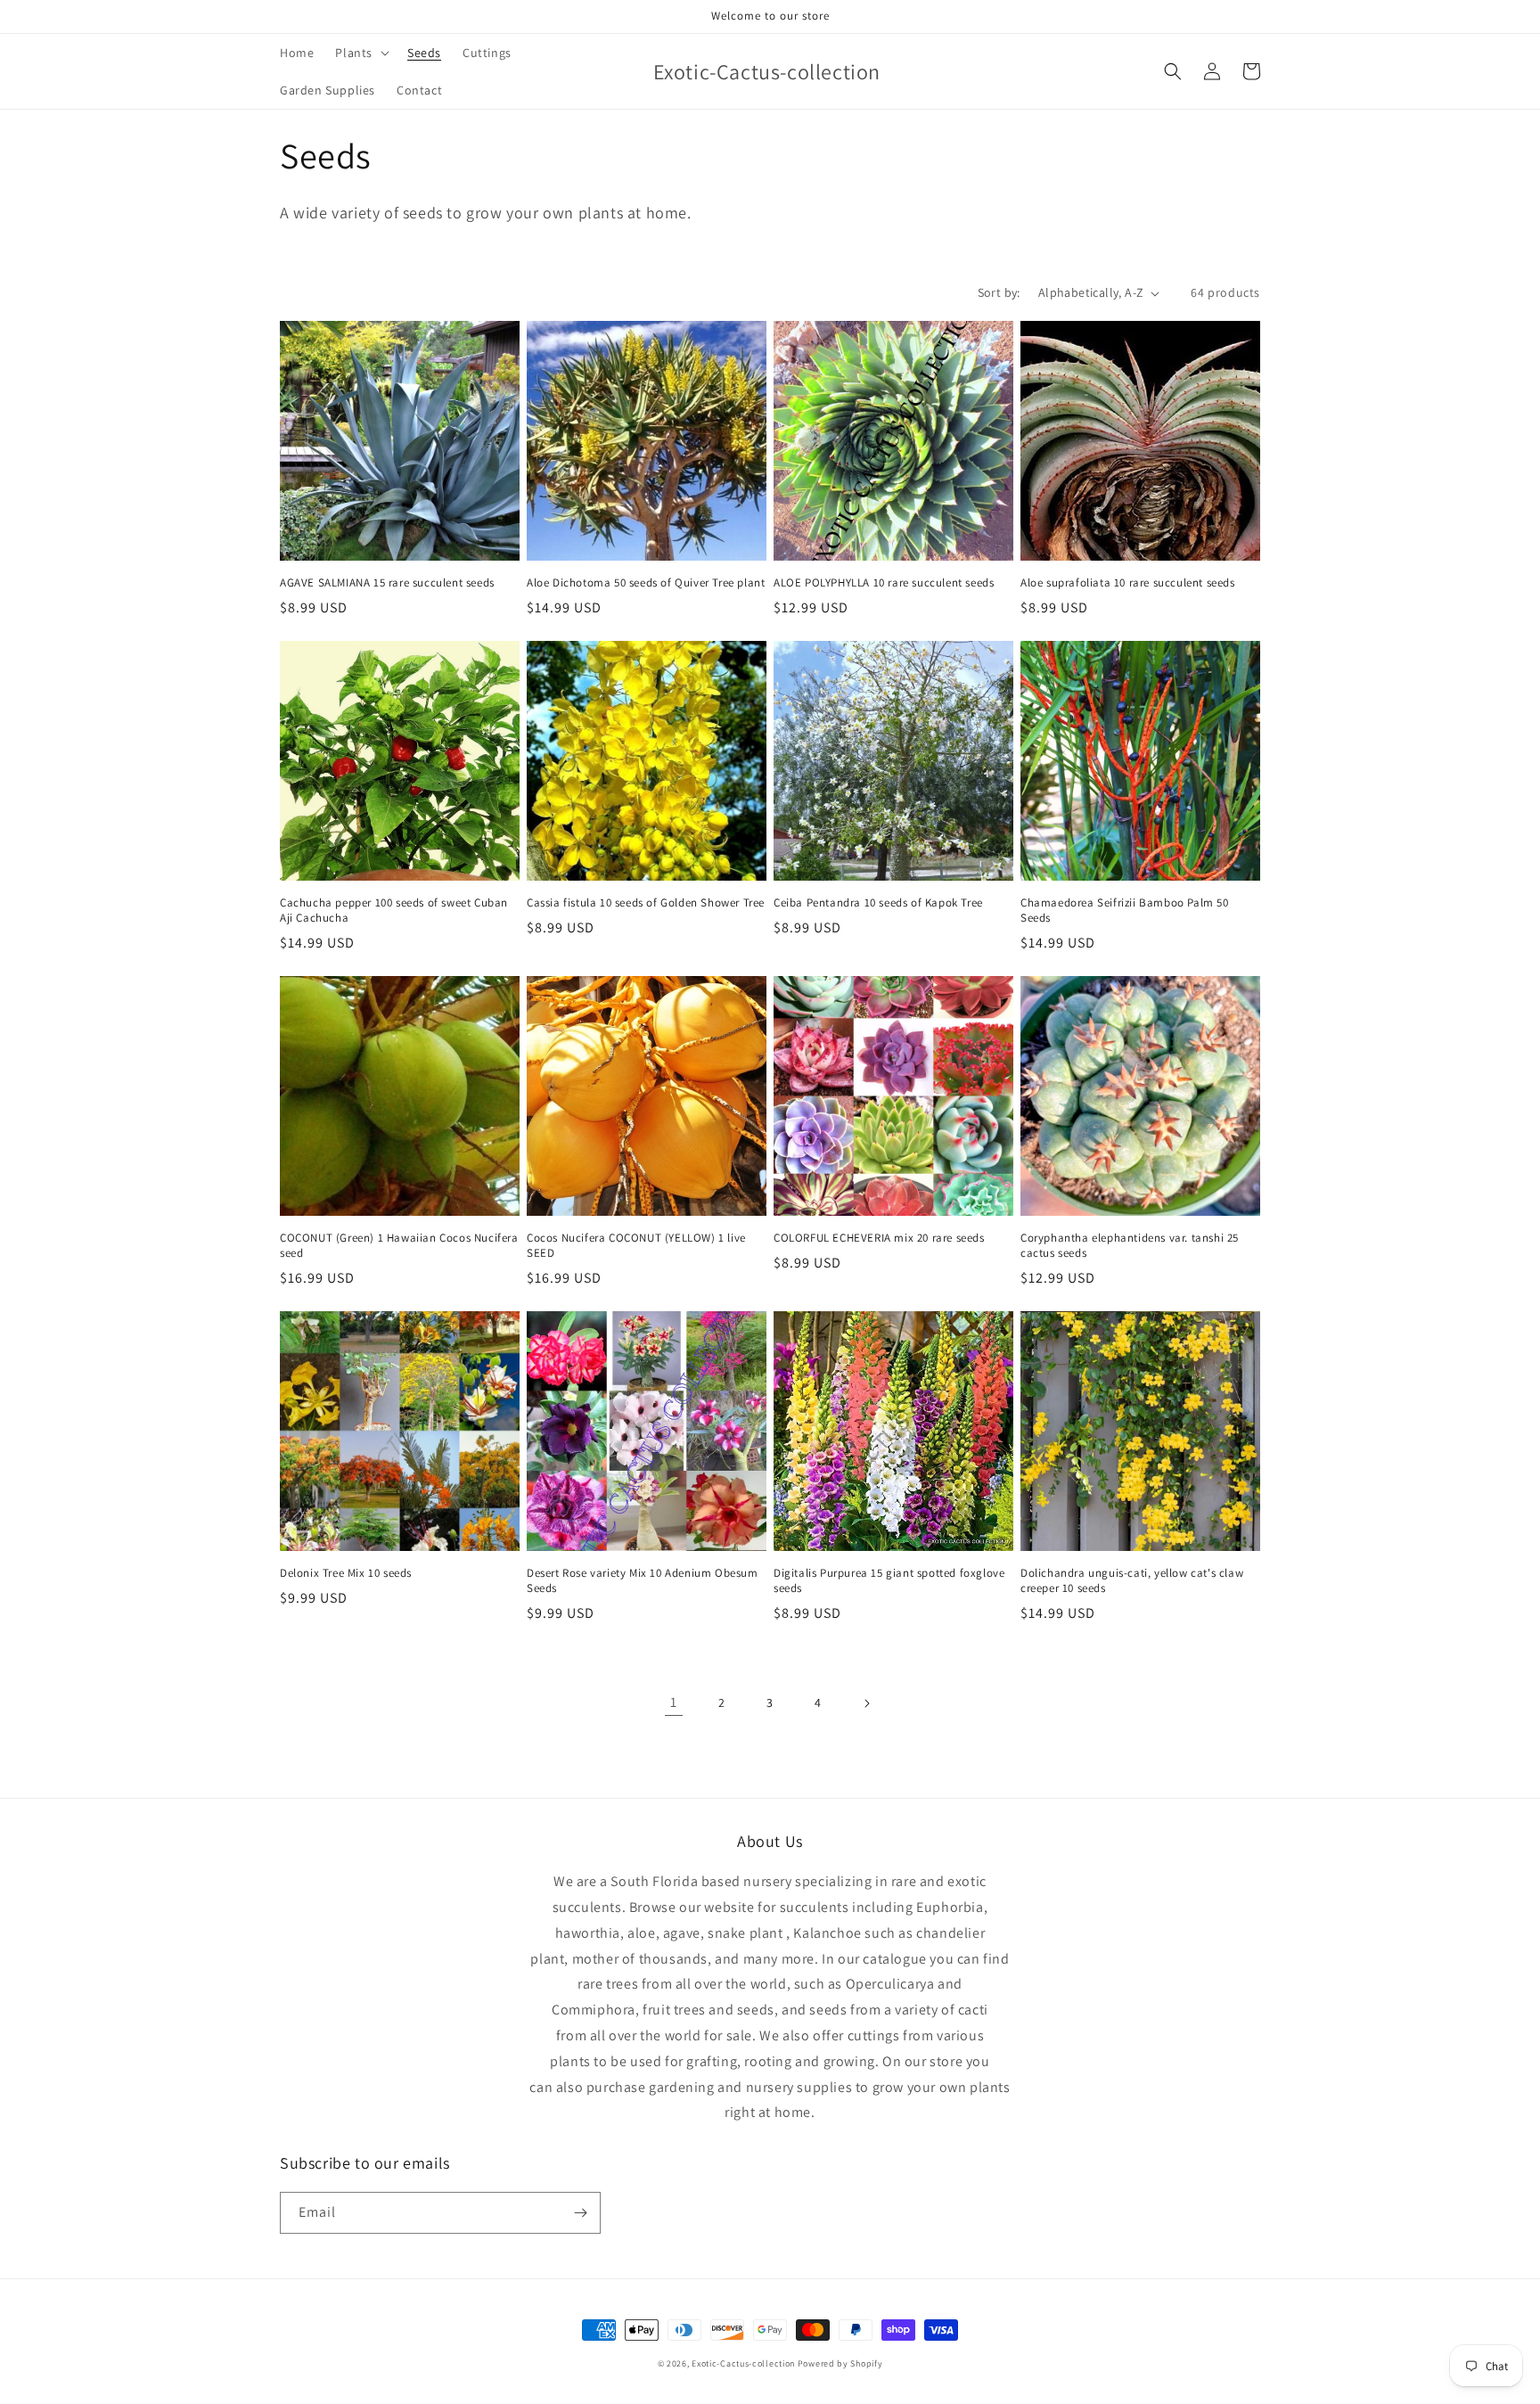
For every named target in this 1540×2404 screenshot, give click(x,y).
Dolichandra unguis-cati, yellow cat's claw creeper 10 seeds (1132, 1581)
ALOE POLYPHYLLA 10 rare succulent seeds (884, 583)
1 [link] (674, 1702)
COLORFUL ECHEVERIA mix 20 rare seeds (879, 1238)
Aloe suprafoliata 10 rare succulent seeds (1128, 583)
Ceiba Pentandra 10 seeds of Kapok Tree (878, 903)
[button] (360, 53)
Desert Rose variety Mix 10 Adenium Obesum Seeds (643, 1581)
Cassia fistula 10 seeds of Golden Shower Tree (646, 903)
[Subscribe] (580, 2213)
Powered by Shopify (840, 2363)
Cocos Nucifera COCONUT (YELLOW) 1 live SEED (636, 1246)
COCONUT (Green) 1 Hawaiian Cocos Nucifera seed (399, 1246)
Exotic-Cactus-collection (743, 2363)
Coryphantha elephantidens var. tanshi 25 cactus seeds (1130, 1246)
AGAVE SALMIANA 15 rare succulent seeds (387, 583)
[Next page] (866, 1703)
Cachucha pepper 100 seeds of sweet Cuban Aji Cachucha (394, 911)
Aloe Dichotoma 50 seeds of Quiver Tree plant (646, 583)
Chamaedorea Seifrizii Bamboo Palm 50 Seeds (1125, 911)
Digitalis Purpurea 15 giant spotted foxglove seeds (889, 1581)
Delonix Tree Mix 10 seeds (346, 1573)
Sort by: (999, 292)
